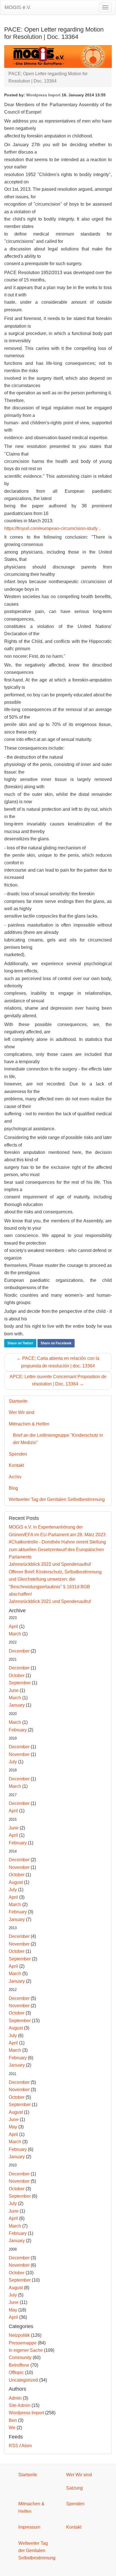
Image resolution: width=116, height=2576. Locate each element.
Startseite (18, 1401)
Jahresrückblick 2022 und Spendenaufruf (50, 1564)
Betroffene (19, 2365)
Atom (27, 2446)
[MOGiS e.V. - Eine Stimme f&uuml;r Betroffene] (58, 56)
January (17, 1705)
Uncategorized (23, 2380)
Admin (15, 2398)
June (14, 1690)
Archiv (15, 1477)
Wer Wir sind (22, 1412)
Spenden (18, 1454)
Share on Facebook (56, 1343)
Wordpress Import (43, 95)
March (15, 1634)
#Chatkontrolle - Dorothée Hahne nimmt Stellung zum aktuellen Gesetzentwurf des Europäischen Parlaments (57, 1549)
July (13, 1762)
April (13, 1626)
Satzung (74, 2488)
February (18, 1730)
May (13, 2127)
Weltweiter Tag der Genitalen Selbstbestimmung (57, 1499)
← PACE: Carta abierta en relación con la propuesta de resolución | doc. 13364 (58, 1362)
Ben (13, 2420)
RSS (14, 2446)
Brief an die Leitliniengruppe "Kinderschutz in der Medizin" (58, 1439)
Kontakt (16, 1465)
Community (20, 2358)
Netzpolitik (19, 2335)
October (17, 1675)
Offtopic (16, 2372)
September (20, 1683)
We (12, 2428)
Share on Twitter (20, 1343)
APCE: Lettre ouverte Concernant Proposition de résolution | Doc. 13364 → (58, 1380)
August (16, 1882)
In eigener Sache (26, 2350)
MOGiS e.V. (18, 7)
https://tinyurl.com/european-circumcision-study (51, 528)
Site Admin (20, 2405)
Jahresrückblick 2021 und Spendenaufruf (50, 1601)
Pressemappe (23, 2343)
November (19, 1754)
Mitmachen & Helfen (29, 1424)
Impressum (29, 2527)
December (19, 1651)
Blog (13, 1488)
